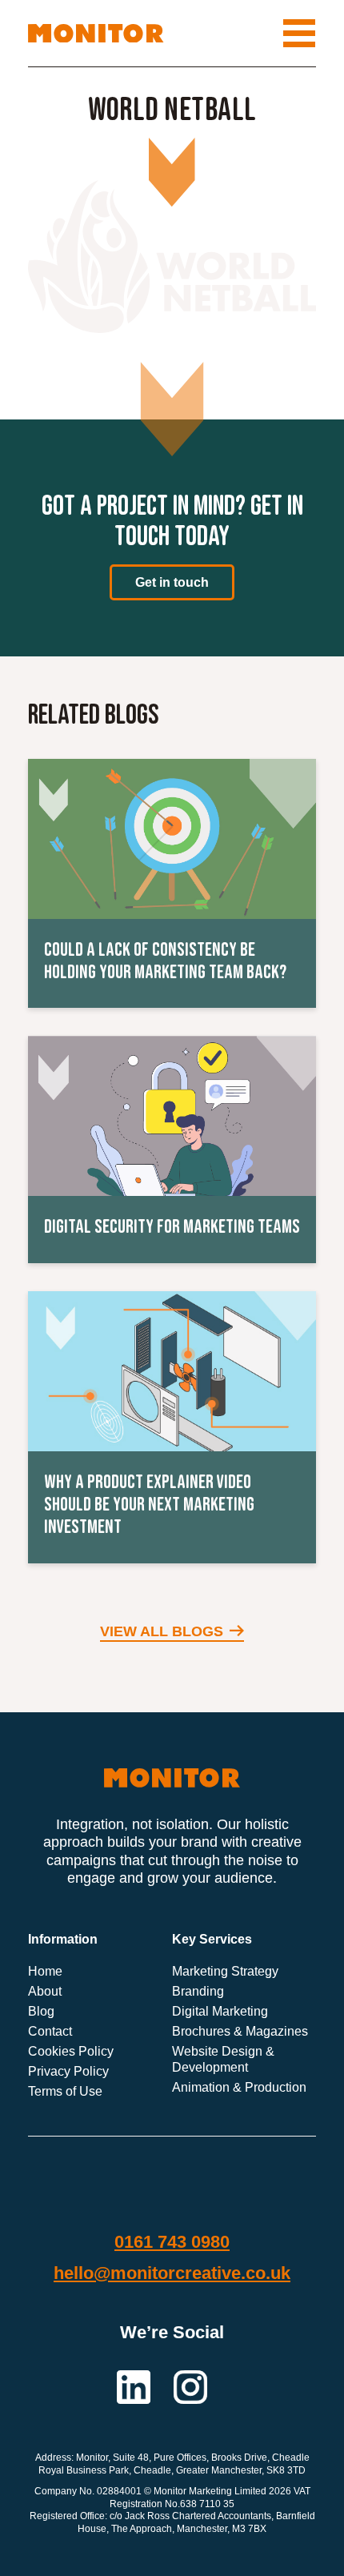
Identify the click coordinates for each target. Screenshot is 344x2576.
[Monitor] (96, 34)
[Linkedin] (135, 2385)
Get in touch (172, 582)
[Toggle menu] (299, 33)
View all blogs (162, 1631)
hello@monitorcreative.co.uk (172, 2273)
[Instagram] (190, 2385)
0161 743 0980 (172, 2241)
